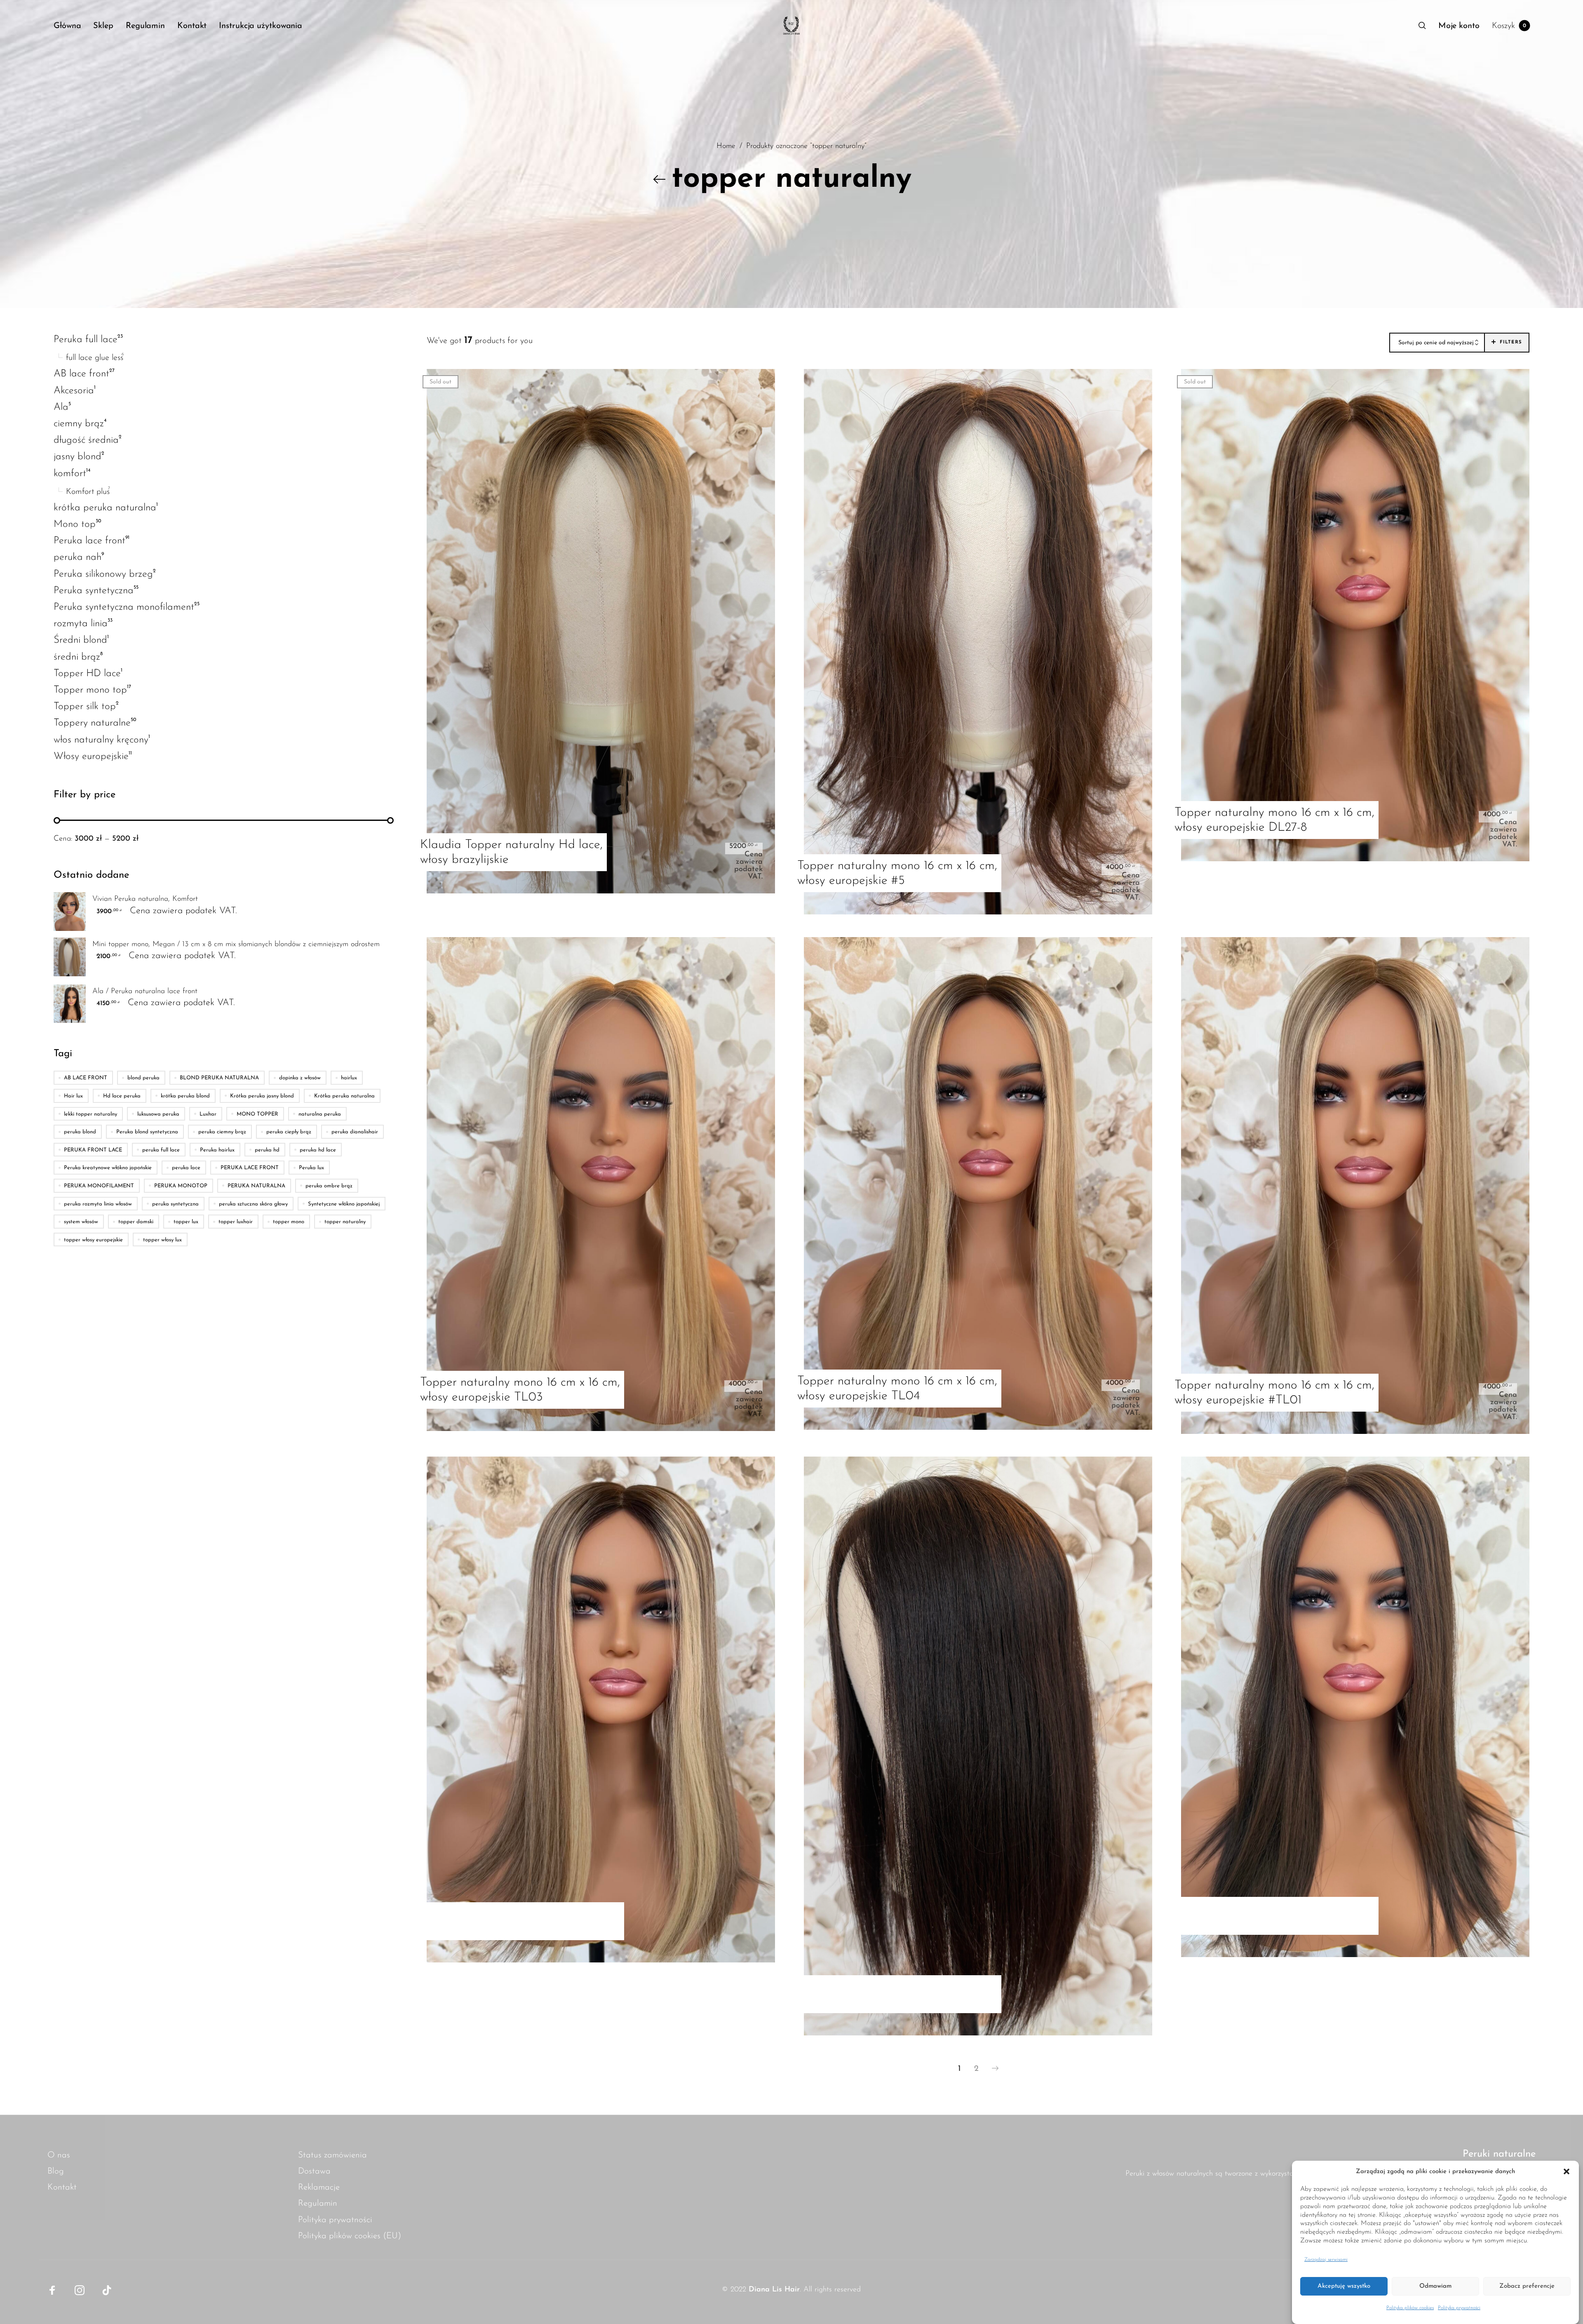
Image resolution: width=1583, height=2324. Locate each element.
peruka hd (267, 1150)
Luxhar (208, 1114)
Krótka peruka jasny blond (262, 1096)
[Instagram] (80, 2290)
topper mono (289, 1222)
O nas (59, 2155)
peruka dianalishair (355, 1132)
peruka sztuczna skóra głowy (253, 1204)
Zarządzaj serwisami (1326, 2260)
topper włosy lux (162, 1240)
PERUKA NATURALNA (256, 1186)
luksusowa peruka (158, 1114)
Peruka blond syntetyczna (147, 1132)
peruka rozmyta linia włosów (98, 1204)
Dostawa (314, 2171)
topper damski (136, 1222)
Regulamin (318, 2203)
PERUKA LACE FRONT (250, 1168)
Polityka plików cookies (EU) (350, 2236)
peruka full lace (161, 1150)
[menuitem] (73, 26)
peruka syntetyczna (175, 1204)
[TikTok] (107, 2290)
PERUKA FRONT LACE (93, 1150)
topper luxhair (236, 1222)
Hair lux (73, 1096)
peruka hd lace (318, 1150)
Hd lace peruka (122, 1096)
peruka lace (186, 1168)
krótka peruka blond (185, 1096)
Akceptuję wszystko (1344, 2286)
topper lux (186, 1222)
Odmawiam (1435, 2286)
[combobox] (1437, 343)
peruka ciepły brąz (289, 1132)
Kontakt (62, 2187)
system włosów (81, 1222)
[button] (1567, 2172)
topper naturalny (345, 1222)
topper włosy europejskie (93, 1240)
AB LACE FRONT (86, 1078)
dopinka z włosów (300, 1078)
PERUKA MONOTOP (181, 1186)
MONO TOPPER (257, 1114)
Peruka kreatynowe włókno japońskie (108, 1168)
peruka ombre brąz (329, 1186)
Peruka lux (311, 1168)
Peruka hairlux (217, 1150)
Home (726, 147)
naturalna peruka (320, 1114)
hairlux (349, 1078)
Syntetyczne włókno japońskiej (344, 1204)
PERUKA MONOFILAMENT (99, 1186)
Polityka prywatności (1459, 2308)
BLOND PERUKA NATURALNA (219, 1078)
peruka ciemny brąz (222, 1132)
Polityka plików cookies (1410, 2308)
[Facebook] (52, 2290)
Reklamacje (319, 2187)
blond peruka (143, 1078)
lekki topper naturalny (90, 1114)
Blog (56, 2171)
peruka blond (80, 1132)
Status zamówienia (332, 2155)
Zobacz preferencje (1527, 2286)
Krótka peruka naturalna (344, 1096)
